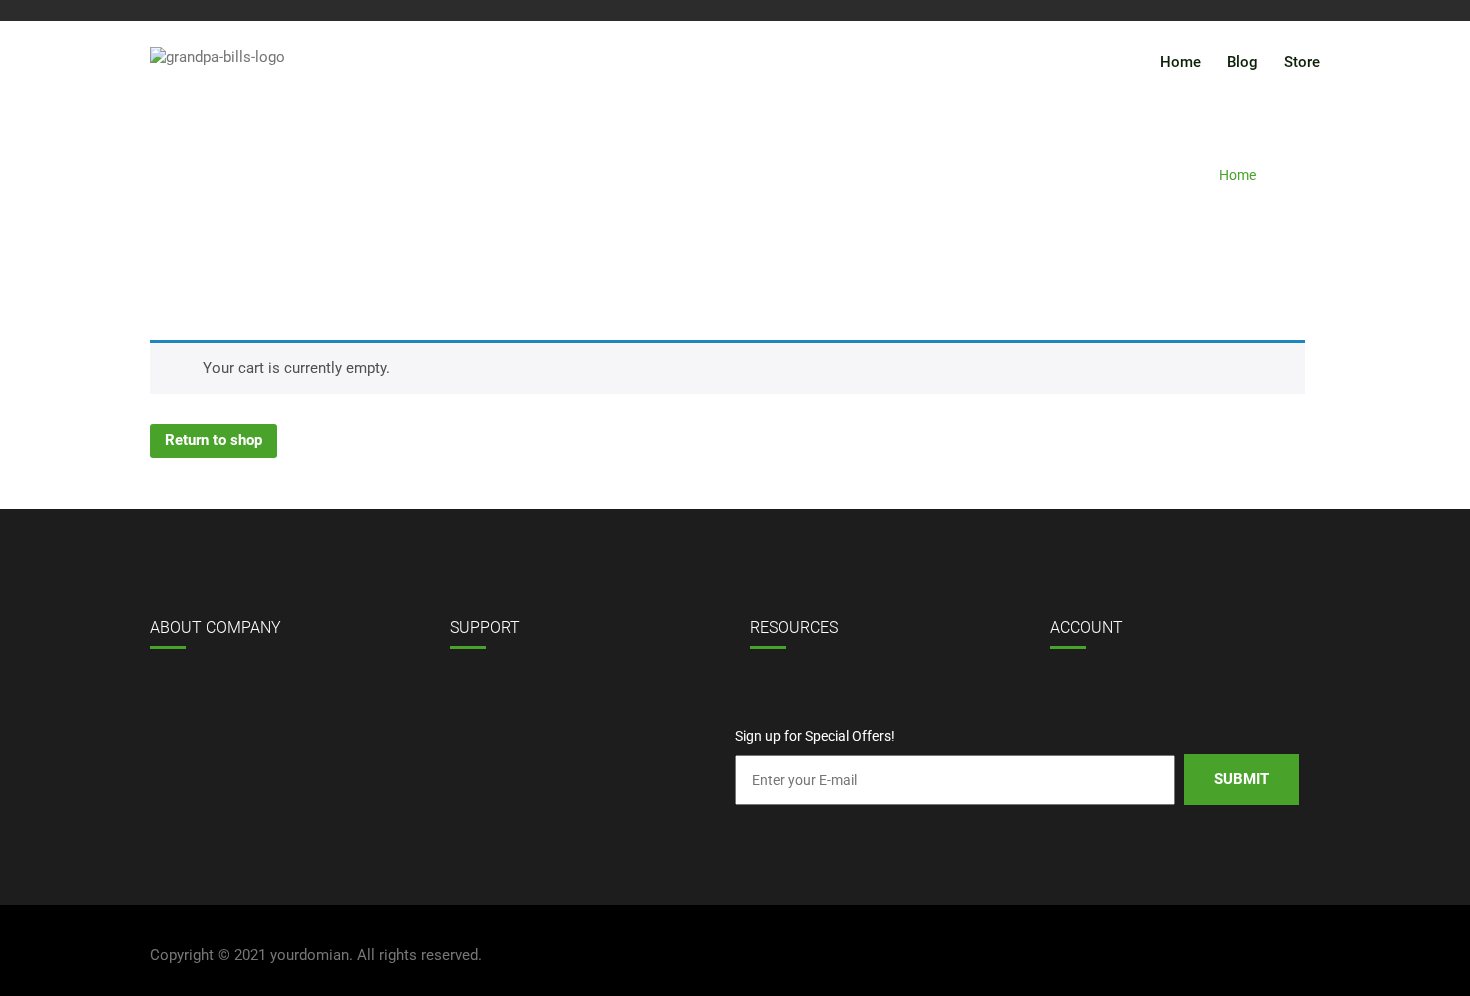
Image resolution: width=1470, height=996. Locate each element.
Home (1180, 62)
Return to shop (213, 440)
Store (1302, 62)
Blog (1242, 62)
